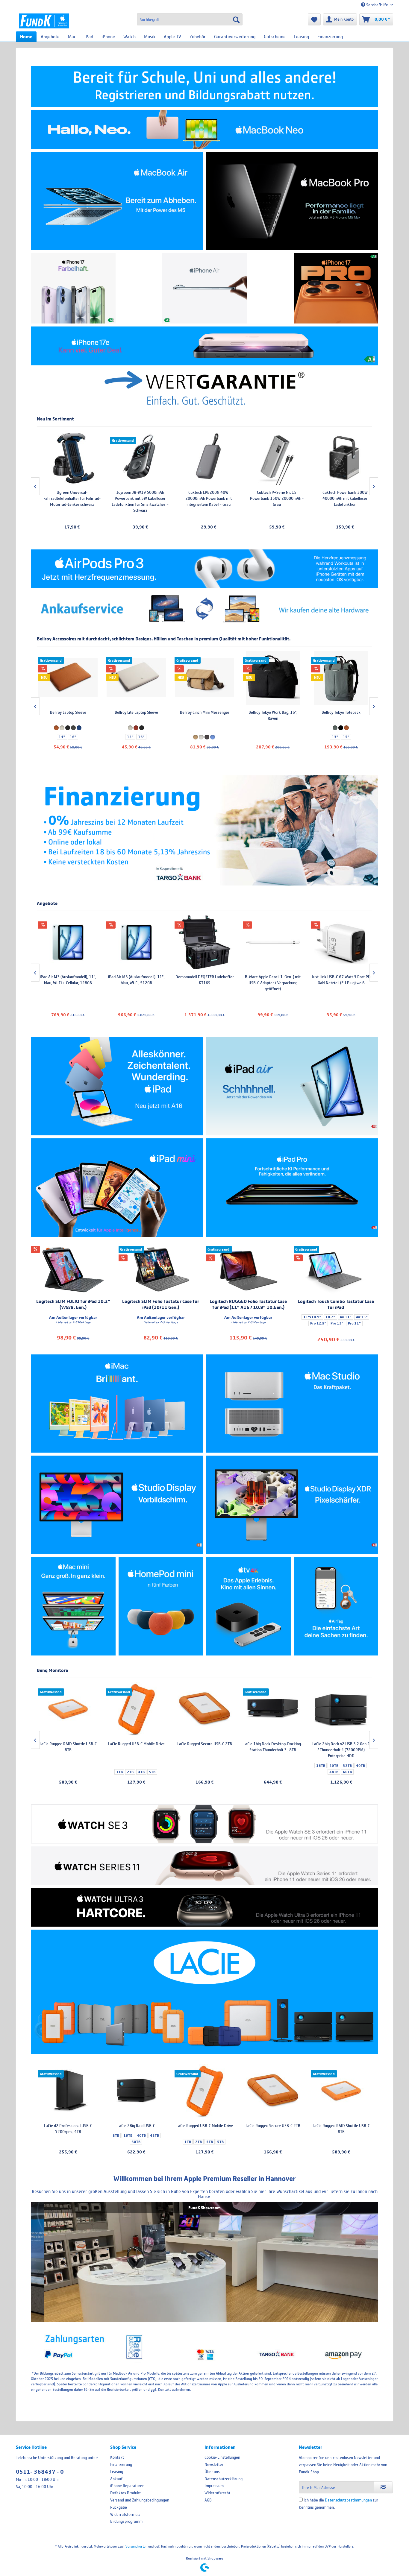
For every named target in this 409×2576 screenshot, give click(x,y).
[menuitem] (190, 19)
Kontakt (117, 2457)
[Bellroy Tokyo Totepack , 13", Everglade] (205, 678)
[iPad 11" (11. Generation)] (117, 1086)
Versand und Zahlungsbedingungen (140, 2500)
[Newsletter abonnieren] (383, 2487)
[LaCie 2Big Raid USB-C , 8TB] (136, 2091)
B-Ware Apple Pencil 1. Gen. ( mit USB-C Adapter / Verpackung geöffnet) (136, 983)
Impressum (214, 2486)
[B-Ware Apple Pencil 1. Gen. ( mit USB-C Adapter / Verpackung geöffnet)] (136, 942)
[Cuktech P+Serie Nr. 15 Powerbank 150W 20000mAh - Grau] (137, 458)
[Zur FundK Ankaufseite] (205, 609)
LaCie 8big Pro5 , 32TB (273, 1744)
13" (199, 737)
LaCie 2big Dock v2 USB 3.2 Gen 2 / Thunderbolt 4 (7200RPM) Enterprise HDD (205, 1750)
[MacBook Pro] (292, 201)
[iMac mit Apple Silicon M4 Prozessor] (117, 1404)
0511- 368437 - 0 (40, 2472)
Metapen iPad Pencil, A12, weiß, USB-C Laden (342, 495)
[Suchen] (236, 19)
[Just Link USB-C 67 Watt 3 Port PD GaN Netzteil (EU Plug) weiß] (205, 942)
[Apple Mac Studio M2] (292, 1404)
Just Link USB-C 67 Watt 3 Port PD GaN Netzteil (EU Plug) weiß (205, 980)
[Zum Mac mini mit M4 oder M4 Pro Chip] (73, 1606)
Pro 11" (354, 1323)
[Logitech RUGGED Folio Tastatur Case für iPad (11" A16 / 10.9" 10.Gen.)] (248, 1270)
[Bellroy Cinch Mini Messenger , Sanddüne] (68, 678)
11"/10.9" (312, 1317)
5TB (220, 2142)
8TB (116, 2135)
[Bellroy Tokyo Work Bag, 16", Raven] (136, 678)
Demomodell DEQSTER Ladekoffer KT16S (68, 980)
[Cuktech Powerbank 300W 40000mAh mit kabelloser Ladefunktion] (206, 458)
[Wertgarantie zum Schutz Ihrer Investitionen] (205, 388)
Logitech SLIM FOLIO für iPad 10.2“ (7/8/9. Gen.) (73, 1304)
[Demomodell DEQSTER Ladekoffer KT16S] (68, 942)
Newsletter (214, 2464)
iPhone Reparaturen (127, 2486)
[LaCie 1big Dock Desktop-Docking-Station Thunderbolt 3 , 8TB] (136, 1709)
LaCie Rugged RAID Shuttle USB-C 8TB (341, 2129)
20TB (197, 1766)
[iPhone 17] (73, 288)
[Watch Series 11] (205, 1866)
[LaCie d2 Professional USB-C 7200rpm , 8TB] (341, 1709)
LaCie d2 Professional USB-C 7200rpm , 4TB (68, 2129)
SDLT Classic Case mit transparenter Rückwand (274, 495)
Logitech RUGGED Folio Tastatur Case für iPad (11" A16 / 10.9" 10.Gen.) (248, 1304)
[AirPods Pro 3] (205, 569)
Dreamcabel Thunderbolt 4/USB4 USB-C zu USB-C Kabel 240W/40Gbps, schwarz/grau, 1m (341, 983)
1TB (188, 2142)
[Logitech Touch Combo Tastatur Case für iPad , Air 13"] (336, 1270)
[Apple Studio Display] (117, 1505)
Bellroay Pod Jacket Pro (273, 712)
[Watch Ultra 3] (205, 1907)
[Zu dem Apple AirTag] (336, 1606)
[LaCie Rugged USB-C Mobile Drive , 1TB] (205, 2091)
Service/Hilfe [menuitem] (377, 5)
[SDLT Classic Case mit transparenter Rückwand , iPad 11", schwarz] (274, 458)
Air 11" (346, 1317)
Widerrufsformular (126, 2514)
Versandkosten (136, 2546)
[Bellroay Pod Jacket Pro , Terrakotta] (273, 678)
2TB (199, 2142)
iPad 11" (259, 517)
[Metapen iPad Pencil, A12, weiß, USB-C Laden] (342, 458)
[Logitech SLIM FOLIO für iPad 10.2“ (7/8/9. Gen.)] (73, 1270)
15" (210, 737)
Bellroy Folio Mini (341, 712)
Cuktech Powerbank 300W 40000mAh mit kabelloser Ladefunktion (206, 498)
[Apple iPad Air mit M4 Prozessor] (292, 1086)
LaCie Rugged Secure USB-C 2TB (273, 2126)
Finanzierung (121, 2464)
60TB (136, 2142)
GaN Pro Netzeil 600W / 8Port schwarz (273, 980)
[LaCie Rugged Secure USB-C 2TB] (273, 2091)
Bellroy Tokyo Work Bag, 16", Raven (136, 715)
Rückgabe (119, 2507)
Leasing (117, 2472)
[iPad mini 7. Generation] (117, 1188)
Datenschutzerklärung (224, 2479)
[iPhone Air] (205, 288)
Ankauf (116, 2479)
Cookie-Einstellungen (222, 2457)
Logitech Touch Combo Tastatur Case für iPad (336, 1304)
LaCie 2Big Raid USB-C (136, 2126)
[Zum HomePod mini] (161, 1606)
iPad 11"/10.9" (283, 517)
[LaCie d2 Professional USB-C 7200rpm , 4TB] (68, 2091)
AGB (208, 2500)
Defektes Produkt (125, 2493)
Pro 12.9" (318, 1323)
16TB (128, 2135)
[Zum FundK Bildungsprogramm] (205, 86)
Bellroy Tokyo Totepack (205, 712)
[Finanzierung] (205, 830)
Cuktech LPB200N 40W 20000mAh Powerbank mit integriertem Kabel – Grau (69, 498)
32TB (211, 1766)
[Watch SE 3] (205, 1824)
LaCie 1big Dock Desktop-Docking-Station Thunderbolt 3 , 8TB (136, 1747)
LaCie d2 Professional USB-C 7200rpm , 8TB (341, 1747)
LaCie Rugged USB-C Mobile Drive (205, 2126)
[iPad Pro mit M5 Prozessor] (292, 1188)
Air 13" (362, 1317)
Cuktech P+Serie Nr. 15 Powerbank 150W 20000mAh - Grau (138, 498)
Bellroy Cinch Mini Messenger (68, 712)
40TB (141, 2135)
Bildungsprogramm (126, 2521)
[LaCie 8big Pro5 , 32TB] (273, 1709)
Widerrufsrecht (217, 2493)
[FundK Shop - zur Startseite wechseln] (44, 21)
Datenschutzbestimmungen (348, 2500)
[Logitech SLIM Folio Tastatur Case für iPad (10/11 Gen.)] (161, 1270)
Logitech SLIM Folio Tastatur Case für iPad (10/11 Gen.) (161, 1304)
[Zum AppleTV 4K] (248, 1606)
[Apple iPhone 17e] (205, 346)
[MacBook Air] (117, 201)
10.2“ (330, 1317)
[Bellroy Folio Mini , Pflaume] (341, 678)
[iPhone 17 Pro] (336, 288)
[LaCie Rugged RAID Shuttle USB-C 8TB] (341, 2091)
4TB (210, 2142)
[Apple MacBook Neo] (205, 129)
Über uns (212, 2472)
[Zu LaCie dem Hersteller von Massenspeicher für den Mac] (205, 1992)
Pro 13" (337, 1323)
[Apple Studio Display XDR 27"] (292, 1505)
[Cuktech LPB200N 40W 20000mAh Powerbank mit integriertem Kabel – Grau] (69, 458)
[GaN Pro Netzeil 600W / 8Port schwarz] (273, 942)
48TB (154, 2135)
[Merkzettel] (314, 19)
